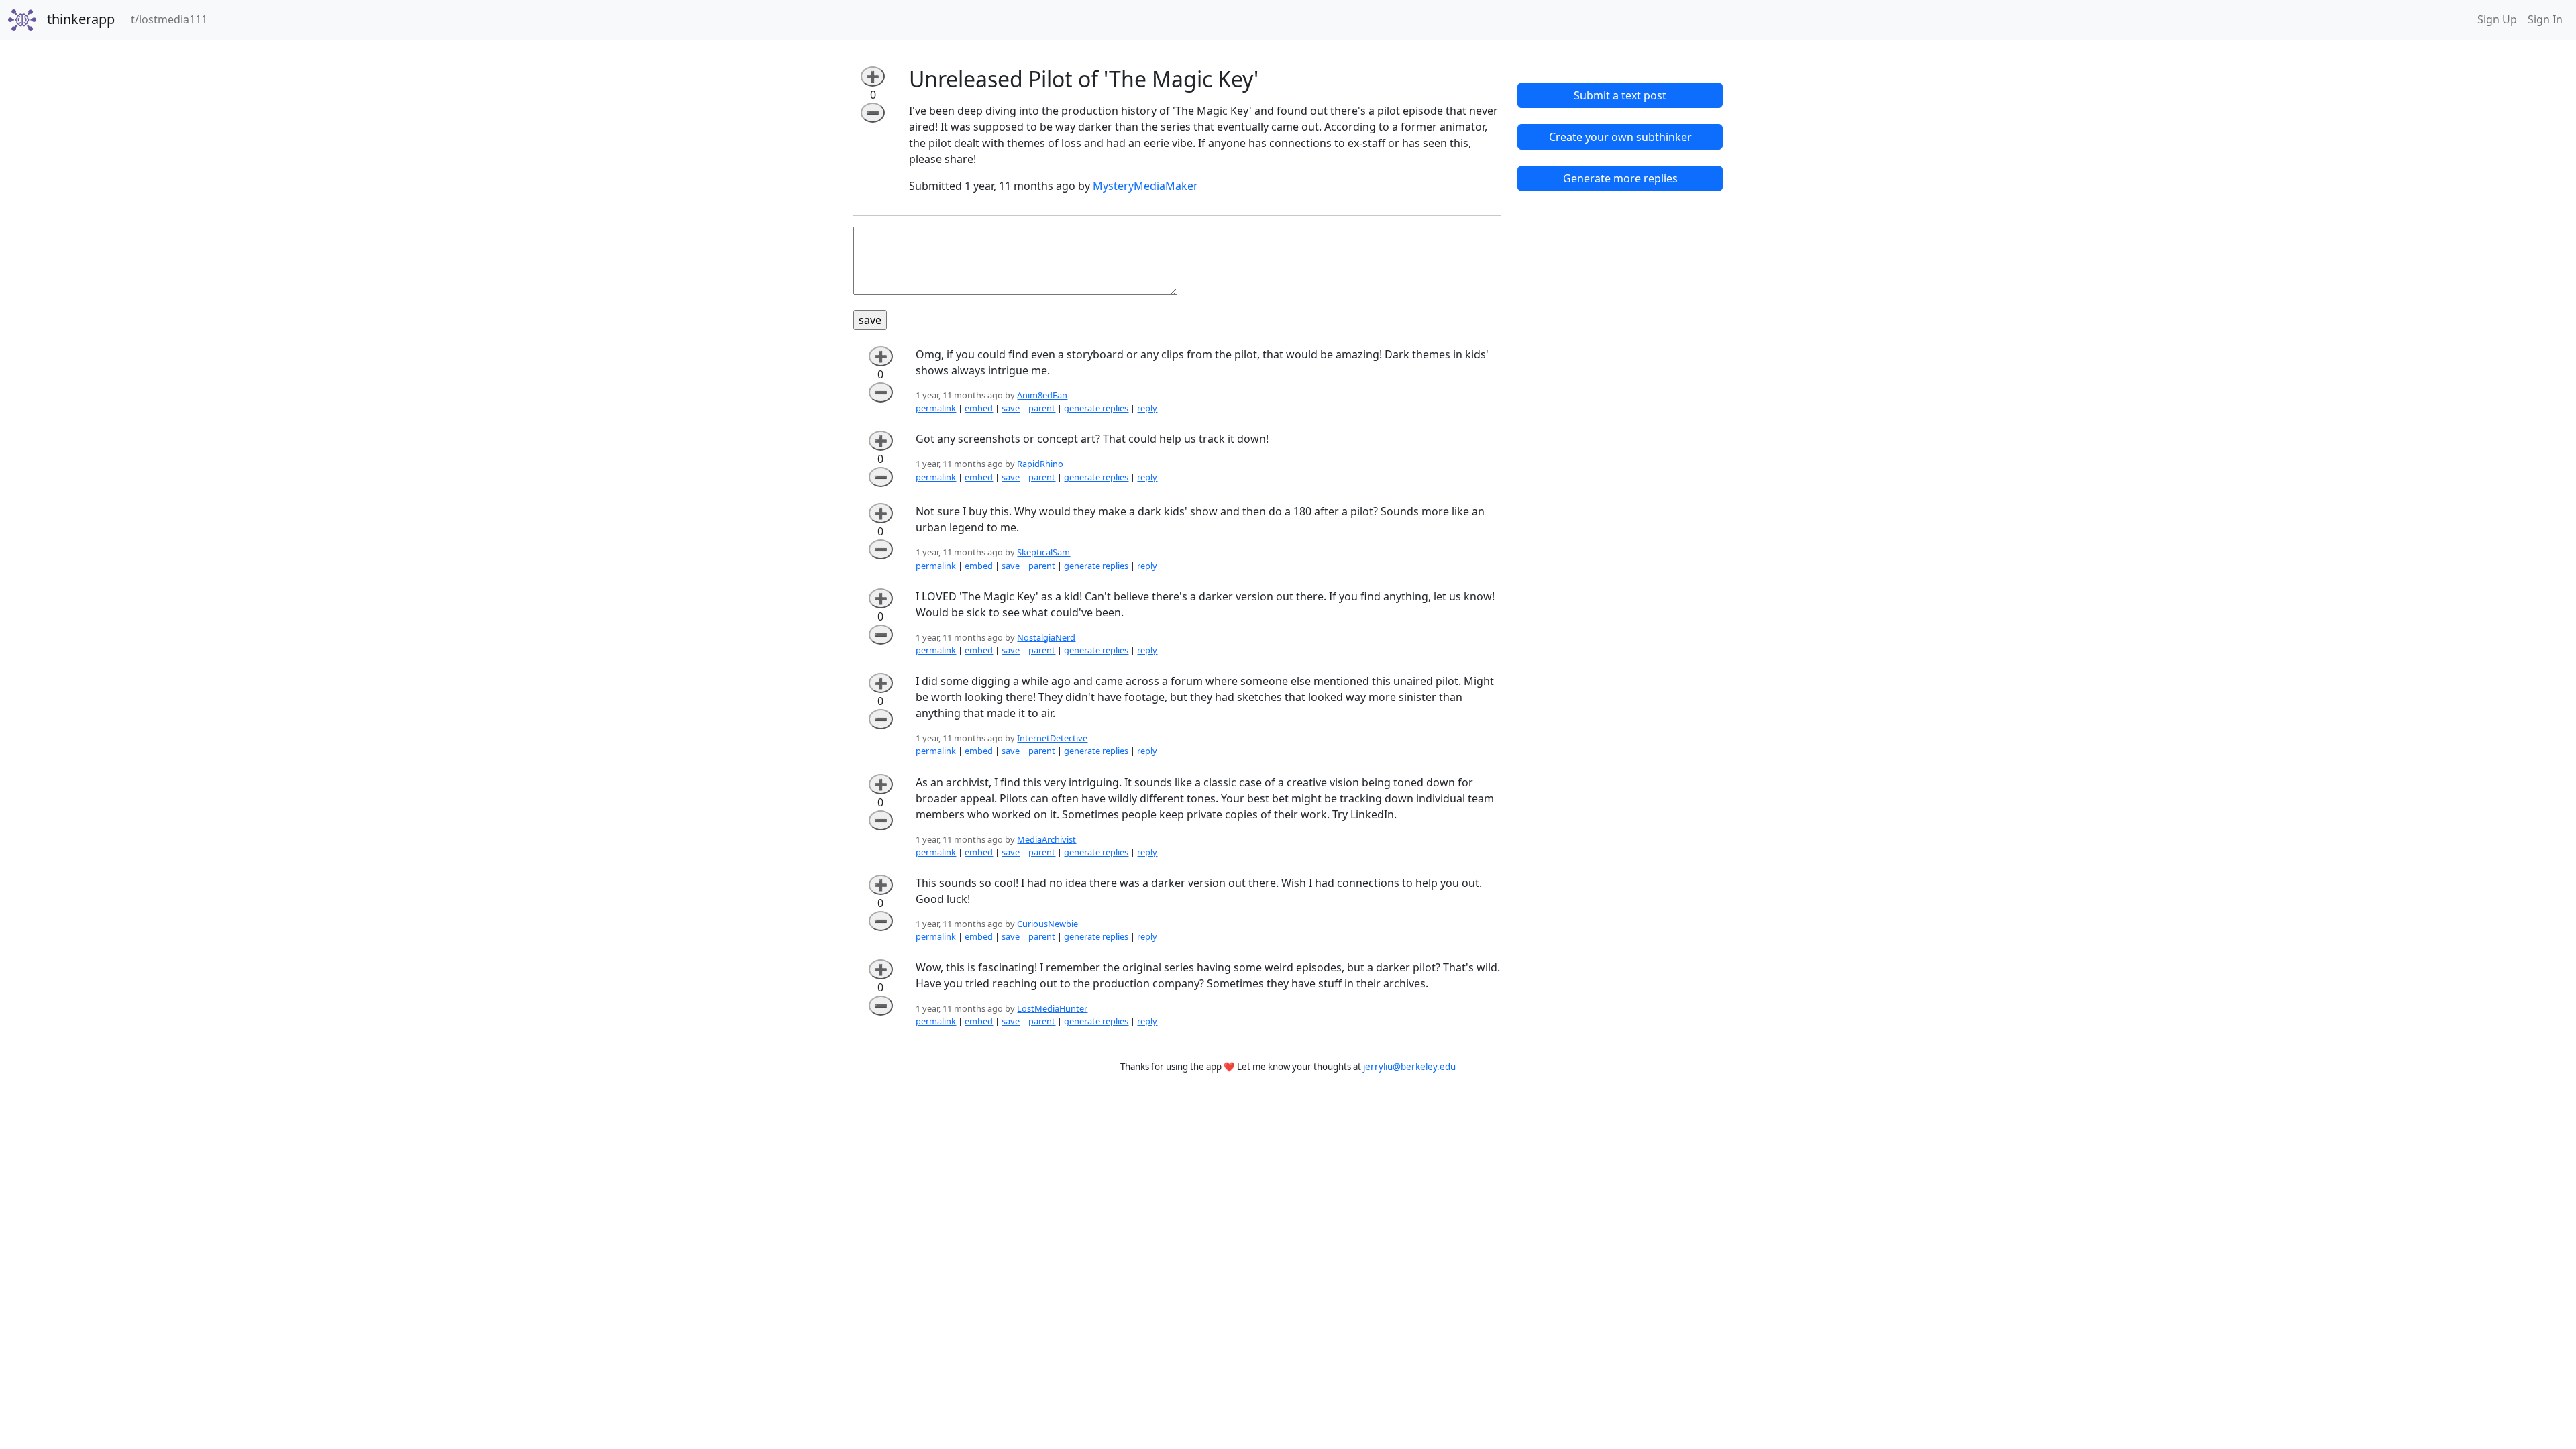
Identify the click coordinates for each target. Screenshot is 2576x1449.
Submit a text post (1620, 95)
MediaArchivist (1046, 839)
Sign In (2545, 19)
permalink (936, 408)
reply (1147, 408)
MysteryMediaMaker (1145, 186)
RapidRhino (1040, 464)
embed (979, 408)
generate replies (1096, 408)
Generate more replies (1620, 178)
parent (1042, 408)
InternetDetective (1052, 738)
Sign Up (2497, 19)
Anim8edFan (1042, 395)
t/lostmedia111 (172, 19)
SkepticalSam (1043, 552)
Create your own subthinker (1620, 137)
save (1011, 408)
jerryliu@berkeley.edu (1409, 1067)
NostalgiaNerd (1046, 637)
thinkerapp (81, 19)
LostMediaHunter (1052, 1008)
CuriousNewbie (1048, 924)
